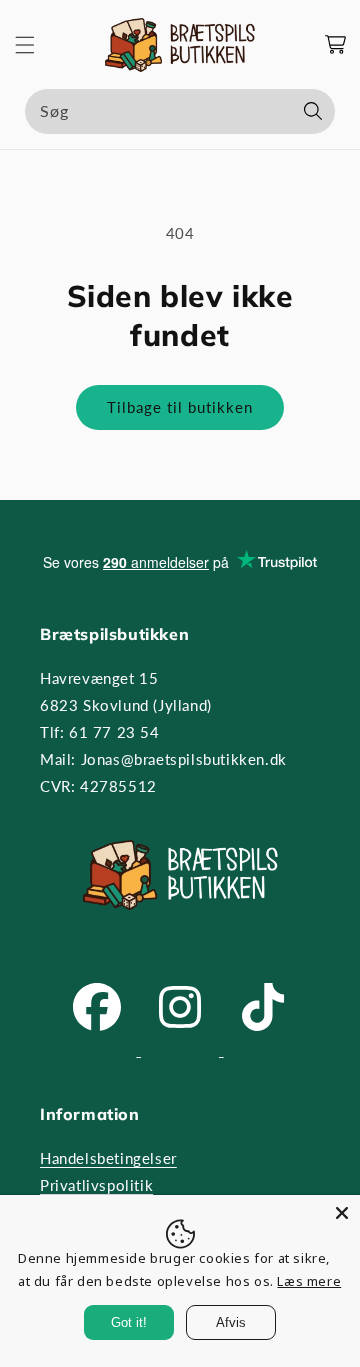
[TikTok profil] (263, 1050)
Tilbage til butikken (180, 407)
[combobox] (180, 111)
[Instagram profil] (182, 1050)
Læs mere (309, 1281)
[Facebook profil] (99, 1050)
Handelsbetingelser (108, 1158)
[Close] (342, 1213)
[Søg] (313, 111)
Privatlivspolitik (96, 1185)
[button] (25, 45)
